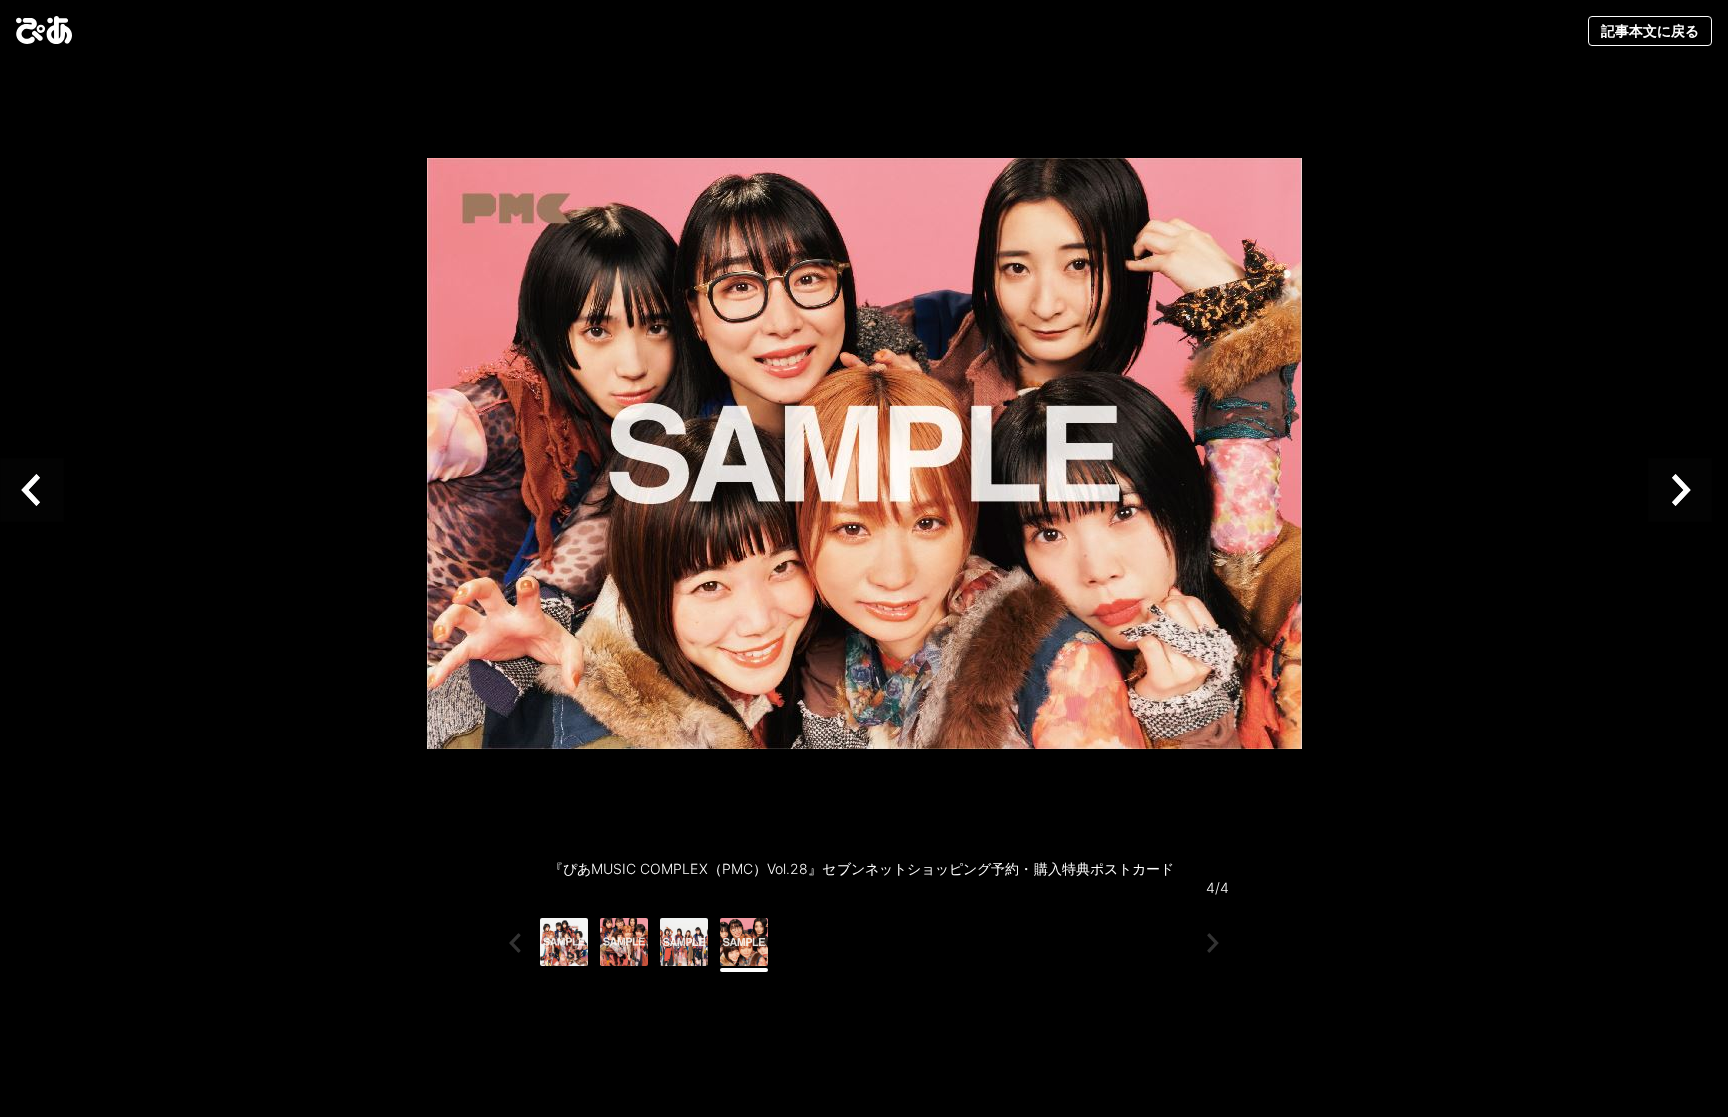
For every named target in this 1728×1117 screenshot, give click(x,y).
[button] (40, 490)
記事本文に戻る (1650, 30)
